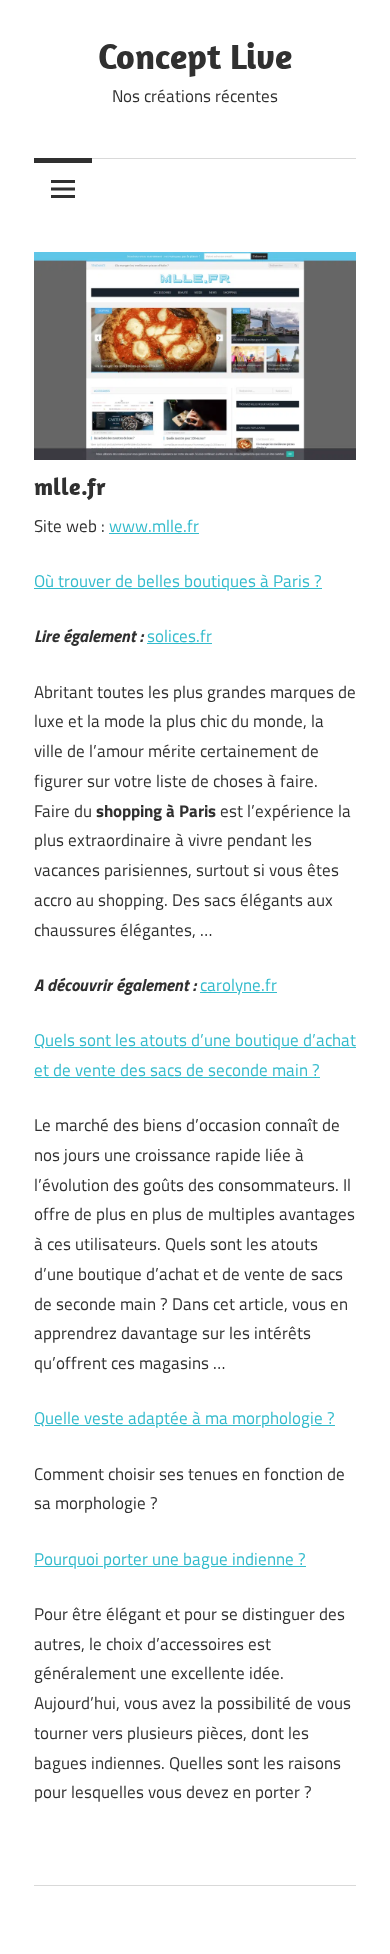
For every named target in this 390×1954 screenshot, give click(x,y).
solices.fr (179, 636)
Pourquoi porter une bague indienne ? (170, 1559)
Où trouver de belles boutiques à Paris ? (178, 581)
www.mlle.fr (154, 526)
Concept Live (195, 55)
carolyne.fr (238, 985)
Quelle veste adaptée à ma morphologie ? (184, 1418)
